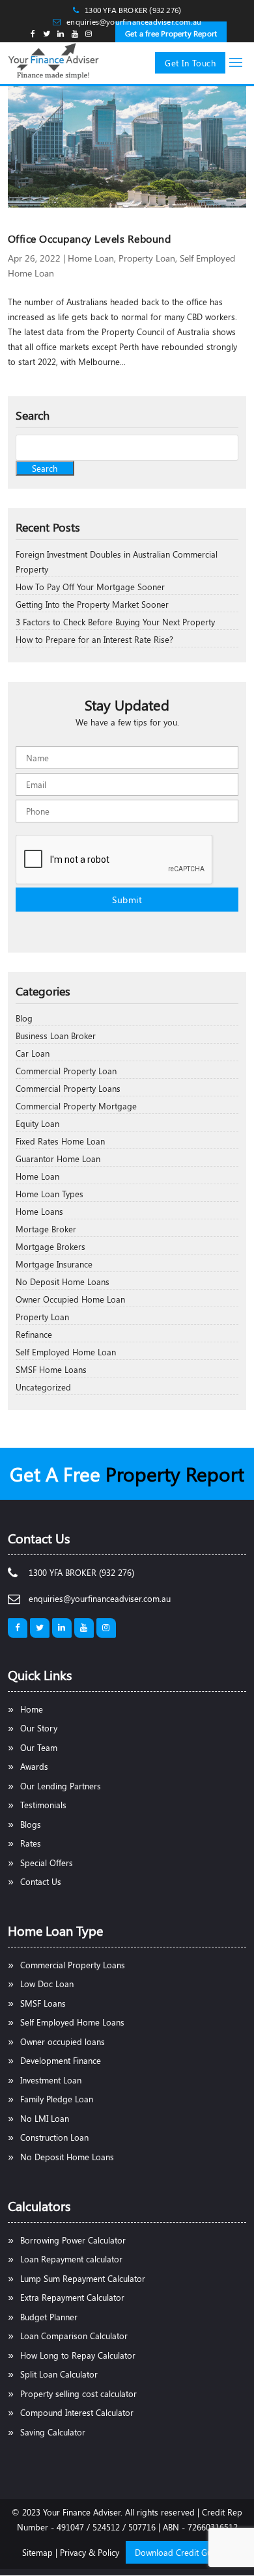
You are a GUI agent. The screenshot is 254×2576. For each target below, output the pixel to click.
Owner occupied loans (63, 2041)
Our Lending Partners (61, 1786)
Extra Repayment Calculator (72, 2297)
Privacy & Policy (90, 2552)
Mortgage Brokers (50, 1246)
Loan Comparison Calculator (74, 2336)
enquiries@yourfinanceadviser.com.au (134, 21)
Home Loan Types (49, 1194)
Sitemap (37, 2552)
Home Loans (39, 1211)
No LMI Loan (45, 2118)
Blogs (31, 1824)
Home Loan (91, 258)
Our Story (39, 1728)
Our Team (39, 1747)
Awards (34, 1766)
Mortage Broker (46, 1229)
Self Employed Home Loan (66, 1352)
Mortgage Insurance (54, 1264)
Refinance (34, 1334)
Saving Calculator (53, 2432)
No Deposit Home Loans (63, 1281)
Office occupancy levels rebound (90, 238)
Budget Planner (49, 2317)
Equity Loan (37, 1123)
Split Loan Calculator (59, 2374)
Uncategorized (43, 1387)
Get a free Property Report (171, 33)
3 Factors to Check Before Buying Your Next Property (115, 622)
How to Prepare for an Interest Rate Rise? (94, 639)
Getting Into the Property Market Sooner (92, 604)
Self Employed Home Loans (72, 2022)
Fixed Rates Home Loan (60, 1141)
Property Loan (147, 258)
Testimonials (43, 1805)
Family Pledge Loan (57, 2099)
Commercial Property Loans (68, 1088)
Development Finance (61, 2060)
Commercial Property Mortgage (76, 1106)
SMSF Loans (43, 2003)
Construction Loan (54, 2137)
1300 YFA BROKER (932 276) (133, 10)
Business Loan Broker (56, 1036)
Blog (24, 1018)
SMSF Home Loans (51, 1369)
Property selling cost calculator (78, 2393)
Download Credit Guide (179, 2552)
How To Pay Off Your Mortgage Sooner (90, 587)
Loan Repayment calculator (71, 2259)
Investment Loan (51, 2080)
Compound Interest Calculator (77, 2412)
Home (32, 1709)
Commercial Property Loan (66, 1071)
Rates (31, 1843)
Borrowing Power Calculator (73, 2240)
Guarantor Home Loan (58, 1159)
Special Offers (47, 1863)
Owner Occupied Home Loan (70, 1299)
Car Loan (33, 1053)
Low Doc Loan (47, 1984)
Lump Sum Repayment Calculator (83, 2278)
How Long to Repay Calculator (78, 2355)
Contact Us (41, 1881)
